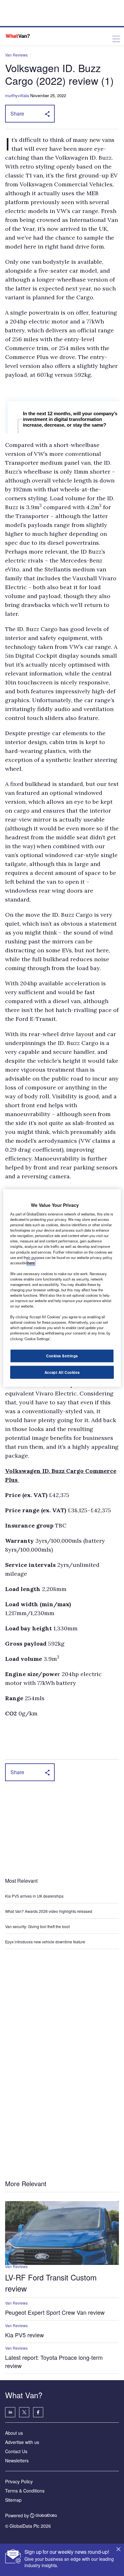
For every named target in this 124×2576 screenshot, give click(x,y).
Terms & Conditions (25, 2491)
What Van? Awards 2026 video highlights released (49, 1911)
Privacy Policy (19, 2481)
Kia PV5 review (24, 2335)
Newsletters (17, 2460)
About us (14, 2433)
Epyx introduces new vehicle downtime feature (45, 1942)
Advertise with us (22, 2442)
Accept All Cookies (62, 1372)
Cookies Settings (62, 1355)
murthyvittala (17, 95)
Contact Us (16, 2451)
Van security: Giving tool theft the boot (37, 1926)
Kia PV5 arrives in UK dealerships (35, 1896)
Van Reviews (16, 55)
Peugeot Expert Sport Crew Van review (55, 2312)
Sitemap (13, 2500)
